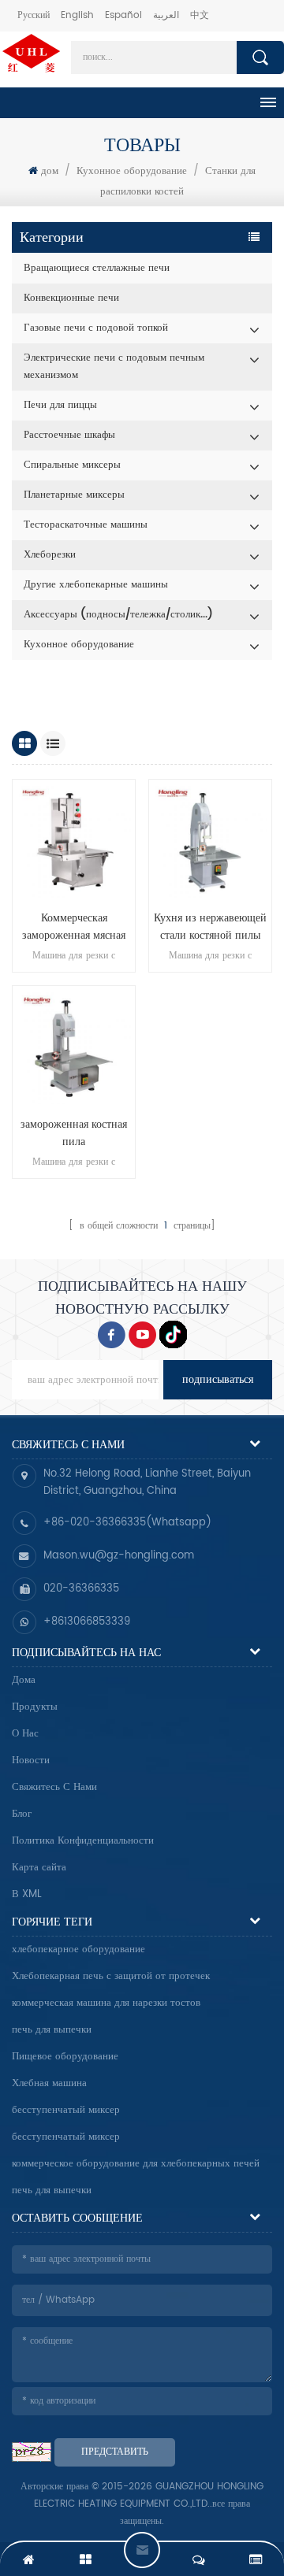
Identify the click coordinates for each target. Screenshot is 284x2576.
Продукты (35, 1707)
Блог (22, 1814)
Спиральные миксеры (72, 465)
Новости (31, 1761)
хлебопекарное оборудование (78, 1950)
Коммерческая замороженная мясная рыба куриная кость (74, 927)
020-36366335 (81, 1589)
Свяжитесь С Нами (54, 1787)
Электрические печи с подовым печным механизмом (114, 367)
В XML (27, 1894)
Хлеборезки (50, 555)
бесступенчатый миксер (66, 2110)
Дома (24, 1680)
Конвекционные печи (71, 298)
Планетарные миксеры (74, 495)
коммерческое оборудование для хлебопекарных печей (136, 2164)
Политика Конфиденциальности (83, 1841)
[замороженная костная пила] (74, 1047)
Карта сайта (39, 1868)
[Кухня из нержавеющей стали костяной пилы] (210, 841)
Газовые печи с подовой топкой (96, 328)
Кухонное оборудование (132, 171)
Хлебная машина (49, 2083)
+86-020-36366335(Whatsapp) (127, 1523)
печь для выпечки (52, 2030)
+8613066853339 (87, 1622)
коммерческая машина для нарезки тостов (106, 2003)
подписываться (218, 1379)
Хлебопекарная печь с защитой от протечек (111, 1976)
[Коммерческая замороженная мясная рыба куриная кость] (74, 841)
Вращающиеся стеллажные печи (97, 268)
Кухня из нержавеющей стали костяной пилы (210, 927)
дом (50, 171)
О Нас (25, 1734)
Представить (115, 2452)
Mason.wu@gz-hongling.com (119, 1556)
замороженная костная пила (74, 1133)
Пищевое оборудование (65, 2057)
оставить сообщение (142, 2550)
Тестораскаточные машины (86, 525)
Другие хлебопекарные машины (96, 585)
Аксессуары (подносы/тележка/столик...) (118, 615)
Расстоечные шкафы (69, 435)
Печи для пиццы (60, 405)
